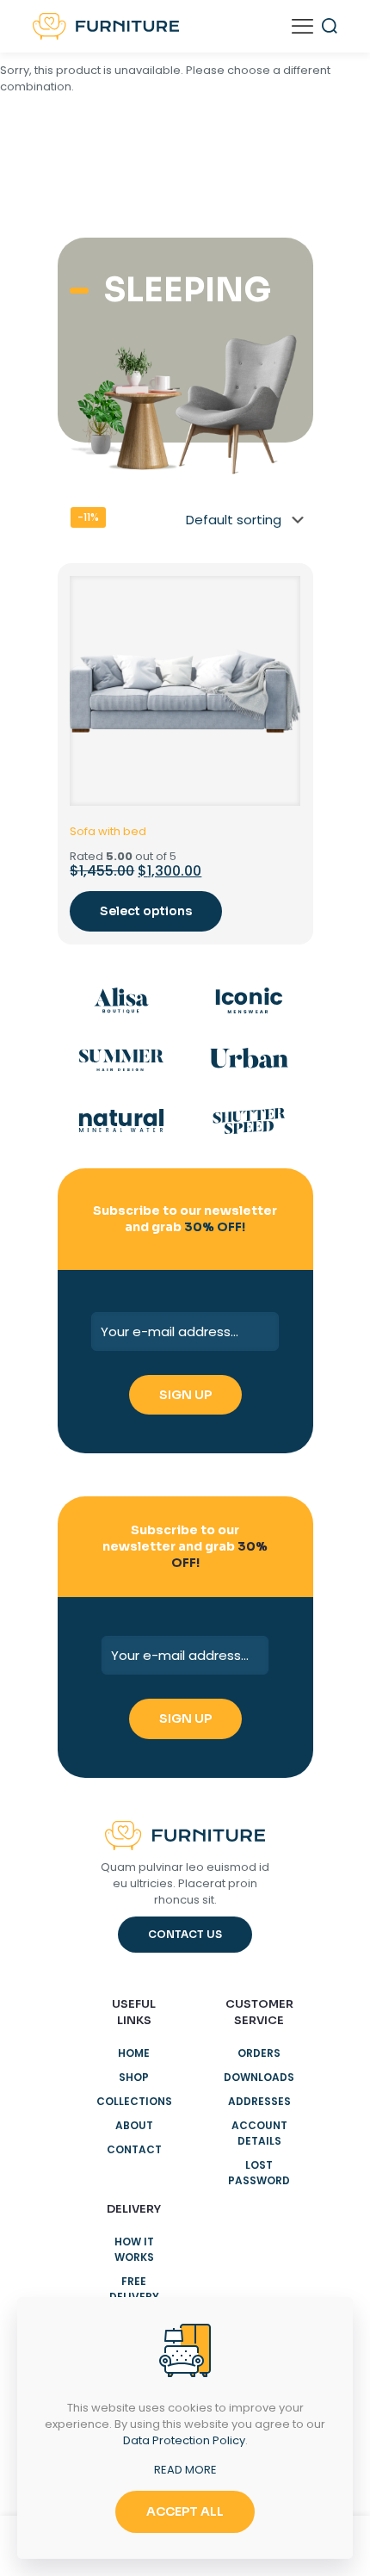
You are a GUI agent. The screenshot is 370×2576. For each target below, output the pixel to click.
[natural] (122, 1121)
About (134, 2125)
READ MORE (185, 2470)
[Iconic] (249, 1000)
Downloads (259, 2077)
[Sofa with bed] (185, 691)
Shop (134, 2077)
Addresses (259, 2101)
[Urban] (249, 1061)
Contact (134, 2149)
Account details (259, 2133)
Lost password (259, 2173)
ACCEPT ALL (185, 2511)
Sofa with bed (108, 831)
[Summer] (122, 1061)
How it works (134, 2249)
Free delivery (134, 2289)
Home (134, 2053)
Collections (134, 2101)
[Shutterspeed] (249, 1121)
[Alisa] (122, 1000)
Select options (146, 911)
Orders (259, 2053)
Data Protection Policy (184, 2440)
